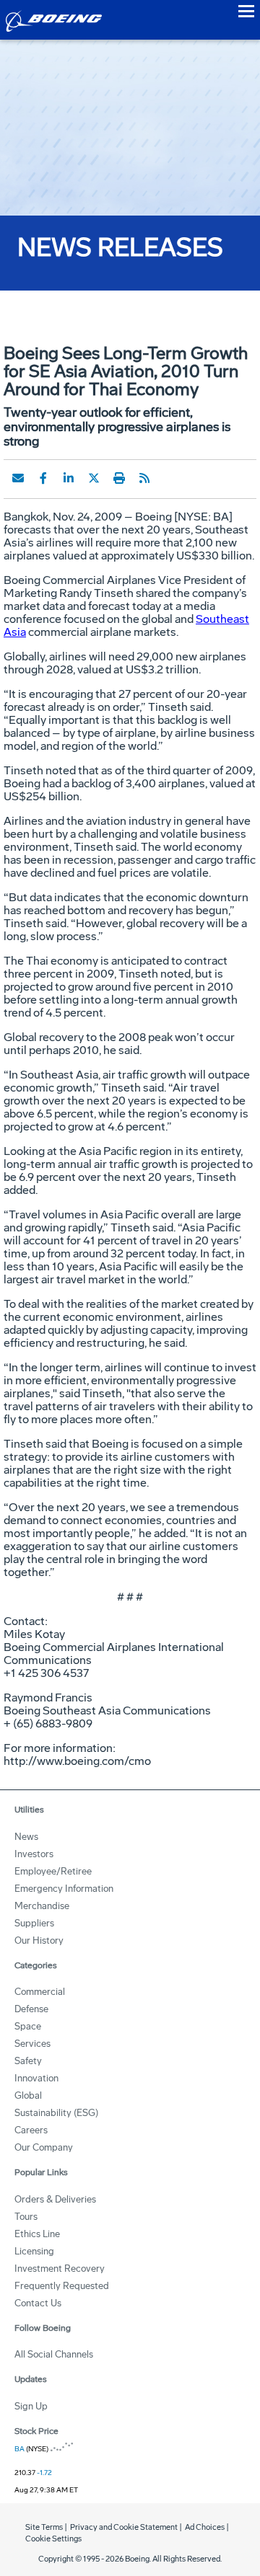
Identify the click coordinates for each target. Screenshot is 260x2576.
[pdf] (170, 478)
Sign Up (31, 2406)
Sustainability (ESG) (56, 2113)
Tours (26, 2217)
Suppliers (34, 1923)
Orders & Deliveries (55, 2199)
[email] (18, 478)
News (26, 1837)
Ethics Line (37, 2234)
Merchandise (42, 1906)
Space (28, 2026)
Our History (39, 1940)
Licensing (34, 2251)
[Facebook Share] (43, 478)
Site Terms (44, 2527)
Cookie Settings (53, 2539)
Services (32, 2044)
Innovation (36, 2078)
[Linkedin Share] (69, 478)
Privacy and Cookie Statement (124, 2527)
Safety (28, 2061)
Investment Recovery (60, 2269)
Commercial (40, 1992)
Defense (31, 2009)
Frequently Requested (62, 2286)
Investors (34, 1854)
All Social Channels (54, 2354)
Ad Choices (205, 2527)
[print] (119, 478)
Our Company (44, 2147)
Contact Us (38, 2303)
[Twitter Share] (94, 478)
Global (28, 2095)
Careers (31, 2130)
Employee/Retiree (53, 1871)
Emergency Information (64, 1889)
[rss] (144, 478)
